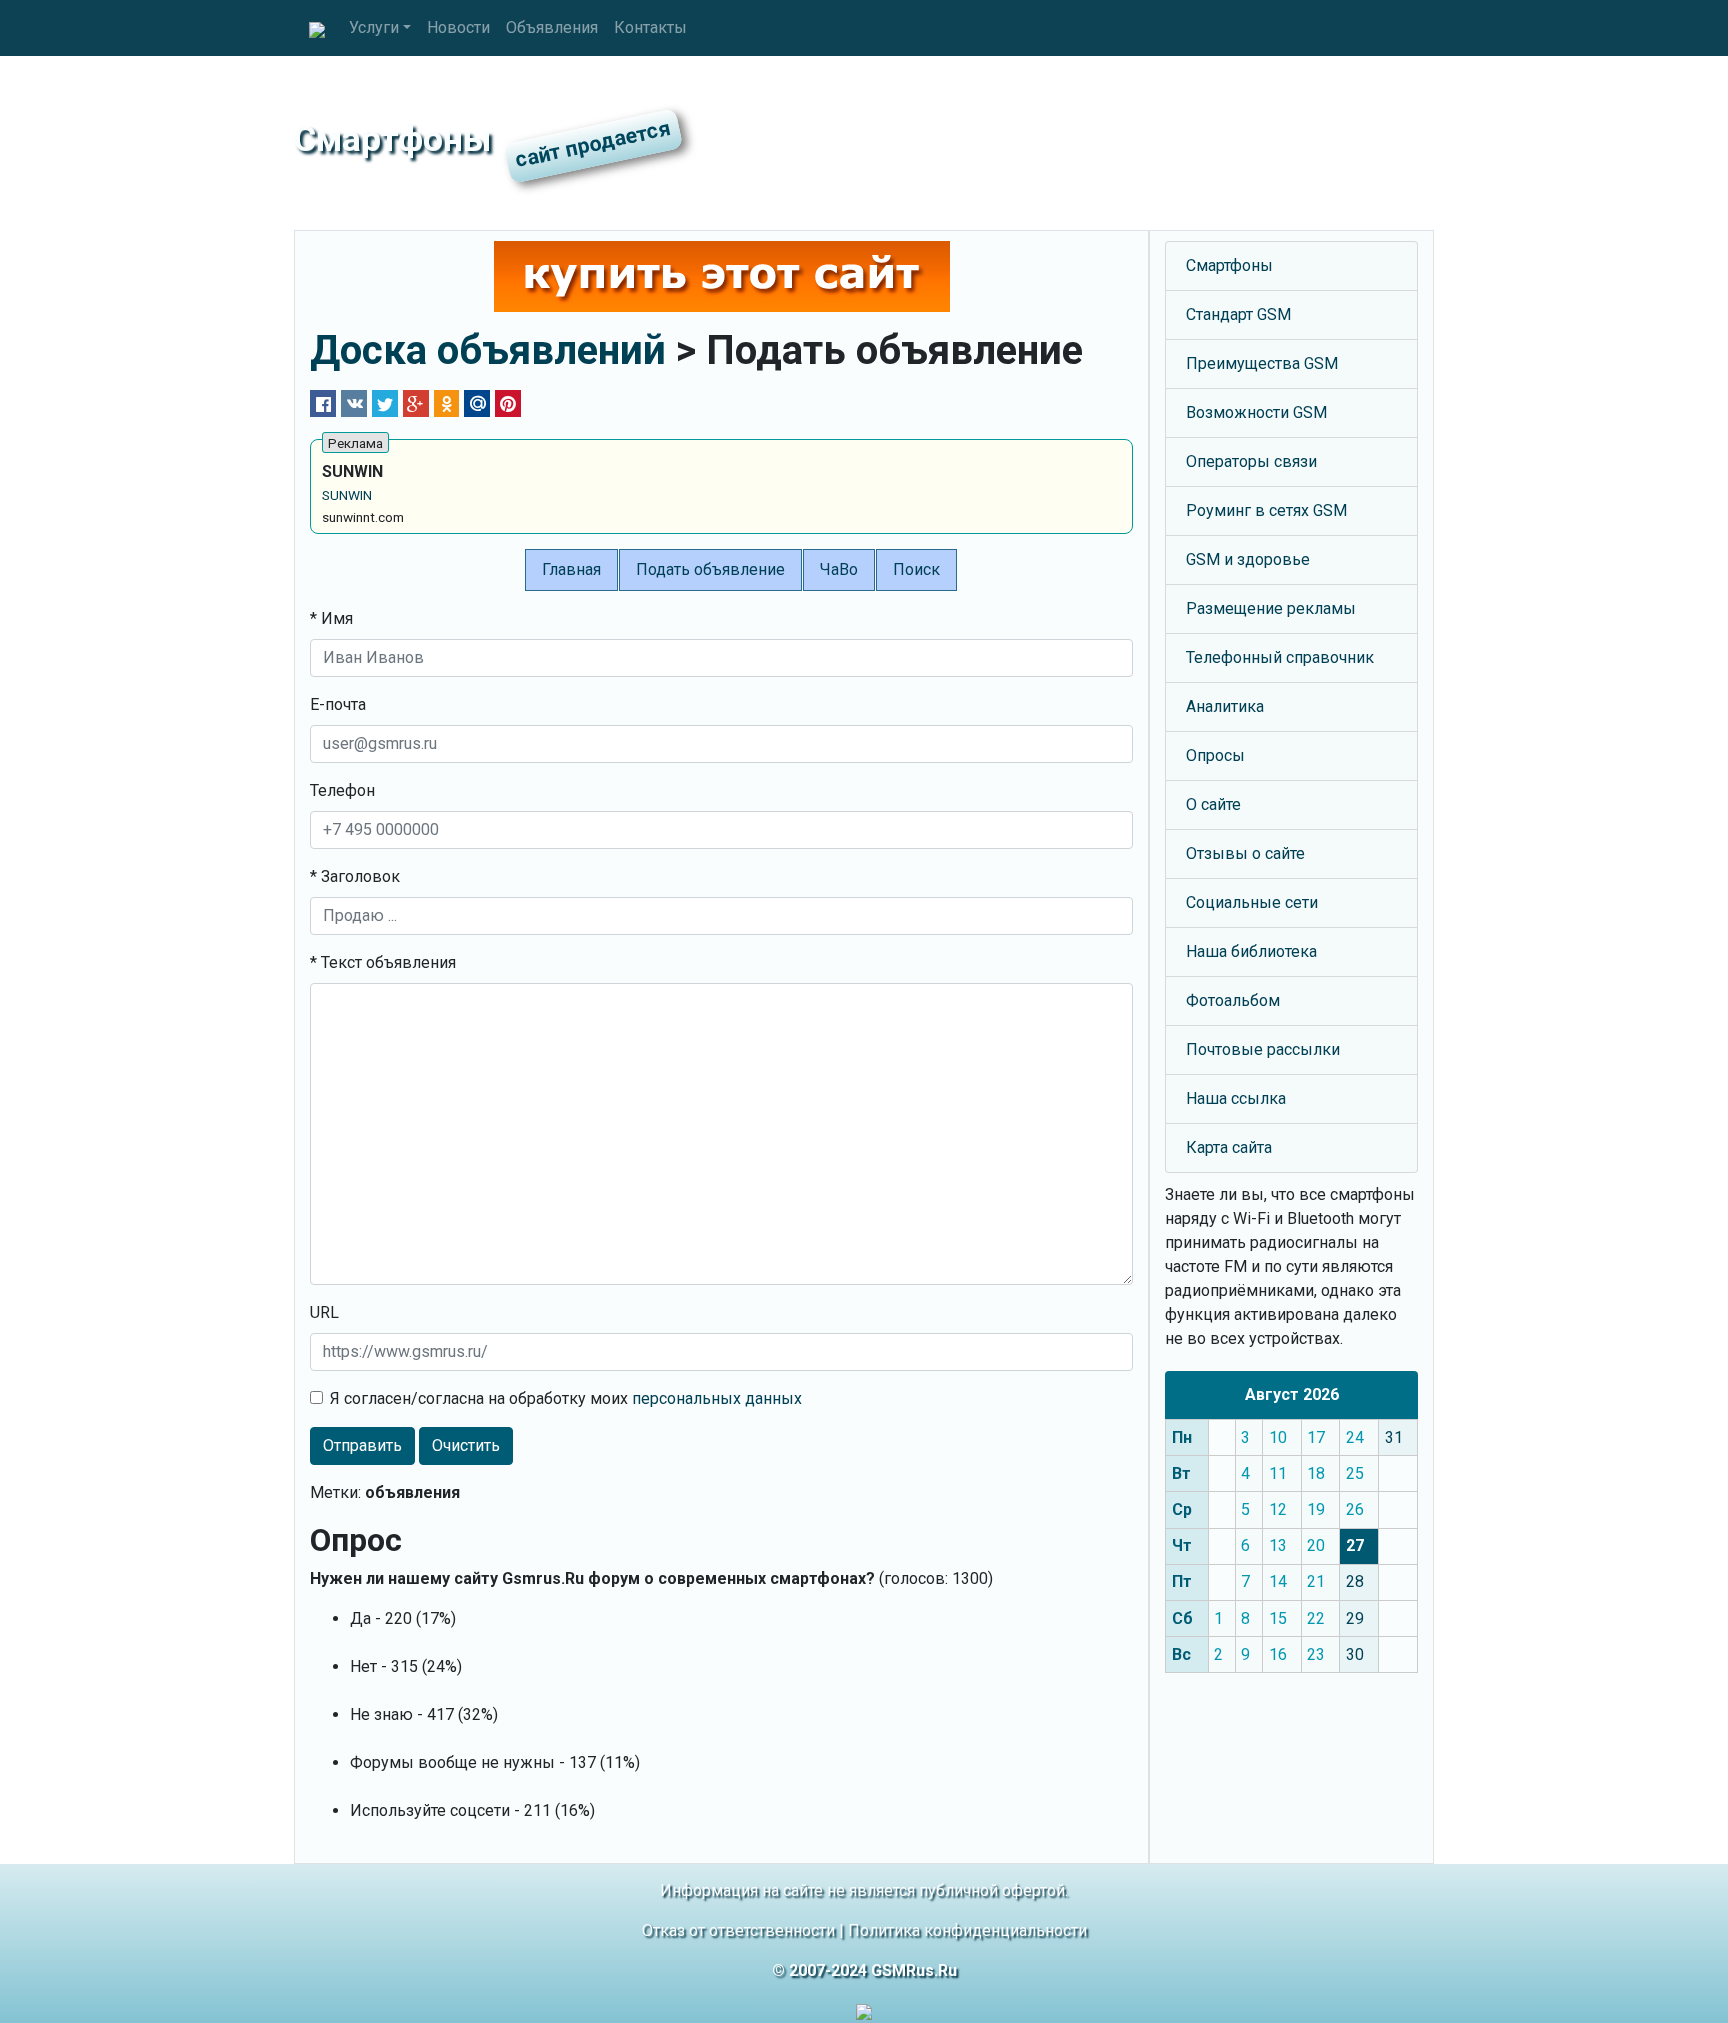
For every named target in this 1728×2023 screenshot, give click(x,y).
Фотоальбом (1233, 1000)
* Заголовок (355, 876)
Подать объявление (710, 569)
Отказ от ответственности (738, 1930)
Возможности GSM (1256, 412)
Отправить (362, 1445)
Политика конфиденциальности (967, 1930)
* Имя (331, 618)
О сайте (1213, 804)
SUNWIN (347, 495)
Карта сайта (1229, 1147)
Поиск (916, 569)
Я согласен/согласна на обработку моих (566, 1398)
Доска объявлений (488, 350)
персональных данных (717, 1398)
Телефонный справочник (1280, 657)
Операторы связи (1251, 461)
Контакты (650, 27)
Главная (571, 569)
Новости (458, 27)
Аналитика (1225, 706)
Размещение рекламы (1271, 608)
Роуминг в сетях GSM (1266, 510)
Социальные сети (1252, 902)
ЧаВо (839, 569)
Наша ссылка (1236, 1098)
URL (324, 1312)
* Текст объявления (383, 962)
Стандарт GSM (1238, 314)
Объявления (552, 27)
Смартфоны (1229, 265)
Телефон (342, 790)
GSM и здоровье (1248, 559)
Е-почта (338, 704)
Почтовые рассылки (1263, 1049)
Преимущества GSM (1262, 363)
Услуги (374, 27)
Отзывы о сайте (1245, 853)
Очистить (466, 1445)
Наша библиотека (1251, 951)
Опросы (1215, 755)
